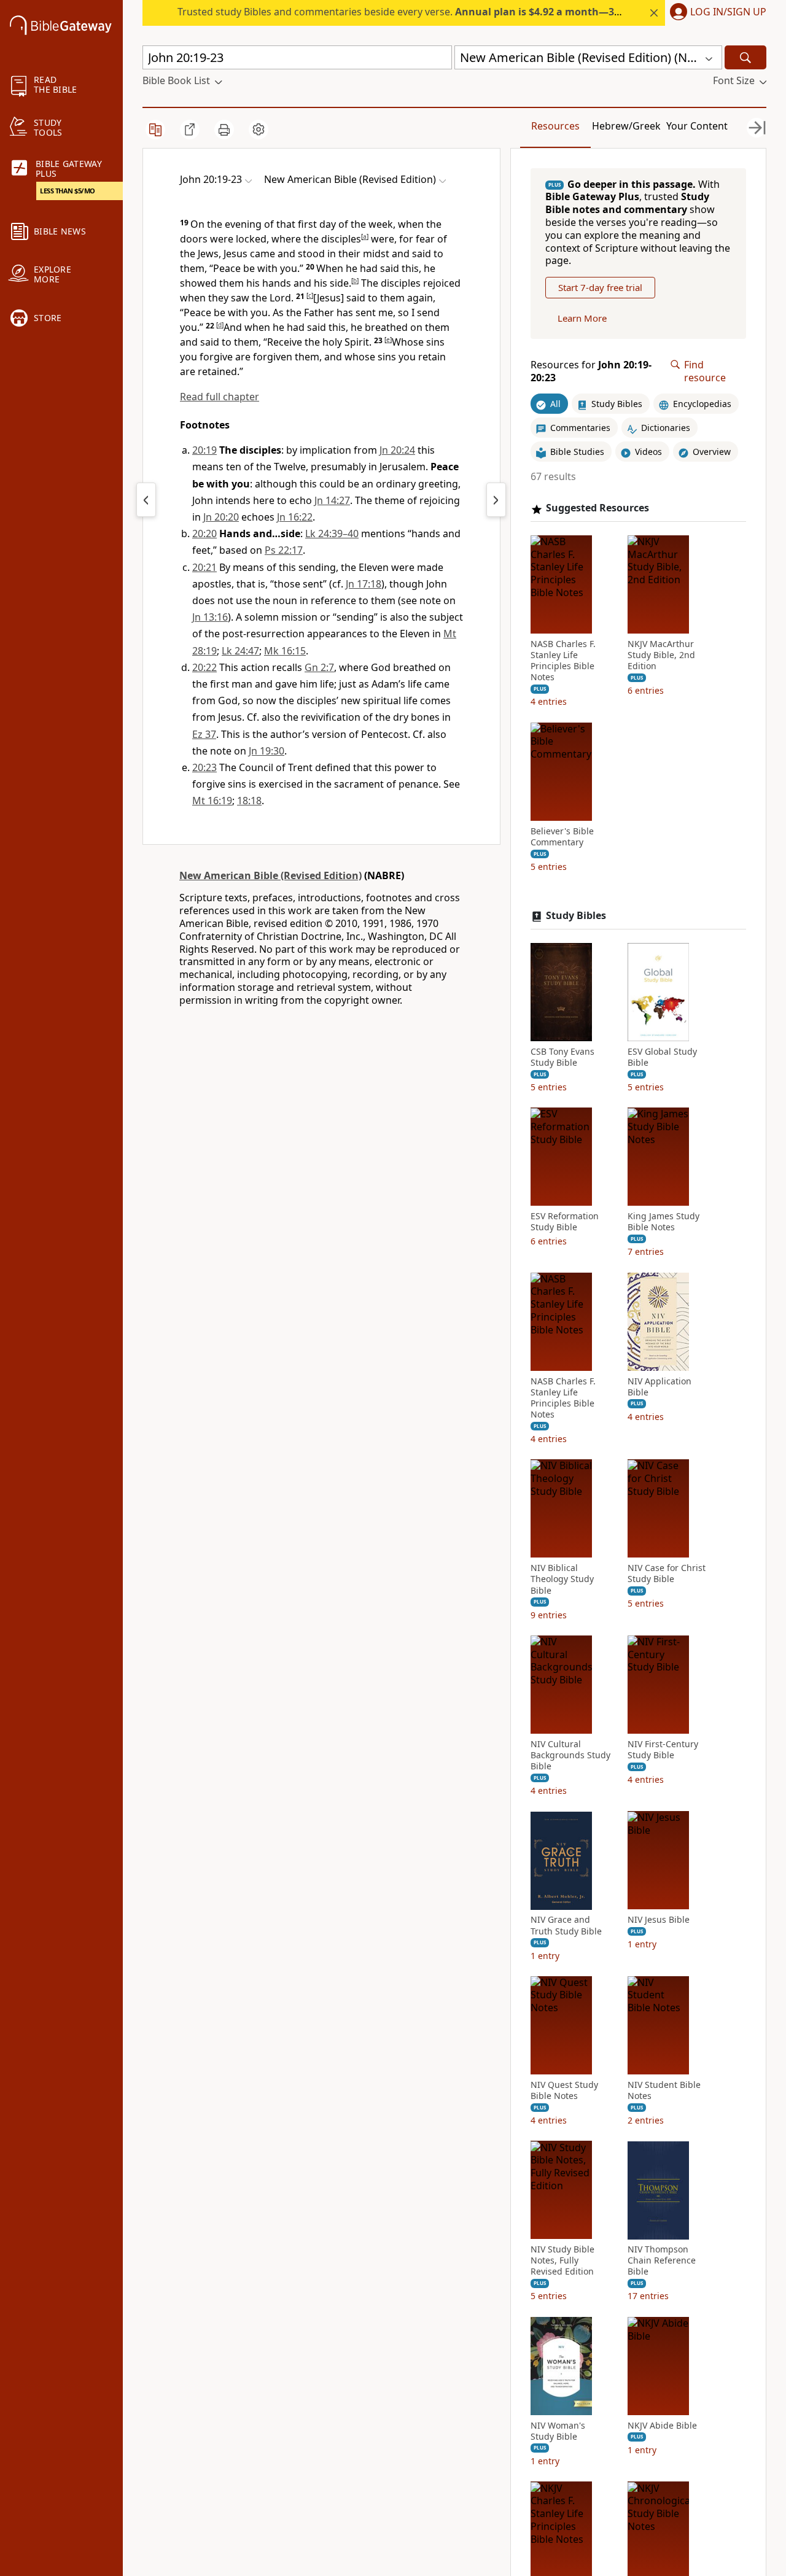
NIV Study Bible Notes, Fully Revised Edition (562, 2261)
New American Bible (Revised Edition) (270, 875)
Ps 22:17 (284, 550)
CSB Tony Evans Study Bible (562, 1057)
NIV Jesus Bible (659, 1920)
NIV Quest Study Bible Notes (564, 2090)
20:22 (204, 667)
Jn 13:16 (210, 617)
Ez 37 (204, 734)
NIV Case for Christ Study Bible (667, 1574)
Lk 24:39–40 (332, 533)
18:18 (249, 801)
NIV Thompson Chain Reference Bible (662, 2261)
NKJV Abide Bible (662, 2426)
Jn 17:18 (364, 584)
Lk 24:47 (240, 651)
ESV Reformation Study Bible (565, 1222)
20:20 (204, 533)
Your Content (697, 126)
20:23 (204, 767)
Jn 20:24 (397, 450)
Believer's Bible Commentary (562, 837)
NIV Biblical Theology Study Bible (562, 1580)
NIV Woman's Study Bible (558, 2431)
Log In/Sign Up (728, 12)
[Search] (745, 57)
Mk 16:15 (285, 651)
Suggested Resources (597, 509)
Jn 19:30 (267, 751)
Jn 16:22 (295, 517)
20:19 (204, 450)
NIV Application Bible (660, 1387)
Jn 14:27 (332, 500)
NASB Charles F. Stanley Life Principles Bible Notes (563, 661)
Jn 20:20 (221, 517)
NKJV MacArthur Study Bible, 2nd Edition (661, 655)
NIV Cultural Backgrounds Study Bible (570, 1755)
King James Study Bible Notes (663, 1222)
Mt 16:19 (212, 801)
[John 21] (496, 500)
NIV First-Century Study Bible (663, 1750)
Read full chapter (220, 397)
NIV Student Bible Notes (664, 2090)
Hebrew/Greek (626, 126)
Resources (555, 126)
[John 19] (146, 500)
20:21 (204, 567)
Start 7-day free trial (600, 288)
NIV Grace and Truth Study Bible (566, 1926)
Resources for (591, 371)
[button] (716, 13)
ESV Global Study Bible (662, 1057)
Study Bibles (576, 916)
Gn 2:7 (319, 667)
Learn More (582, 319)
